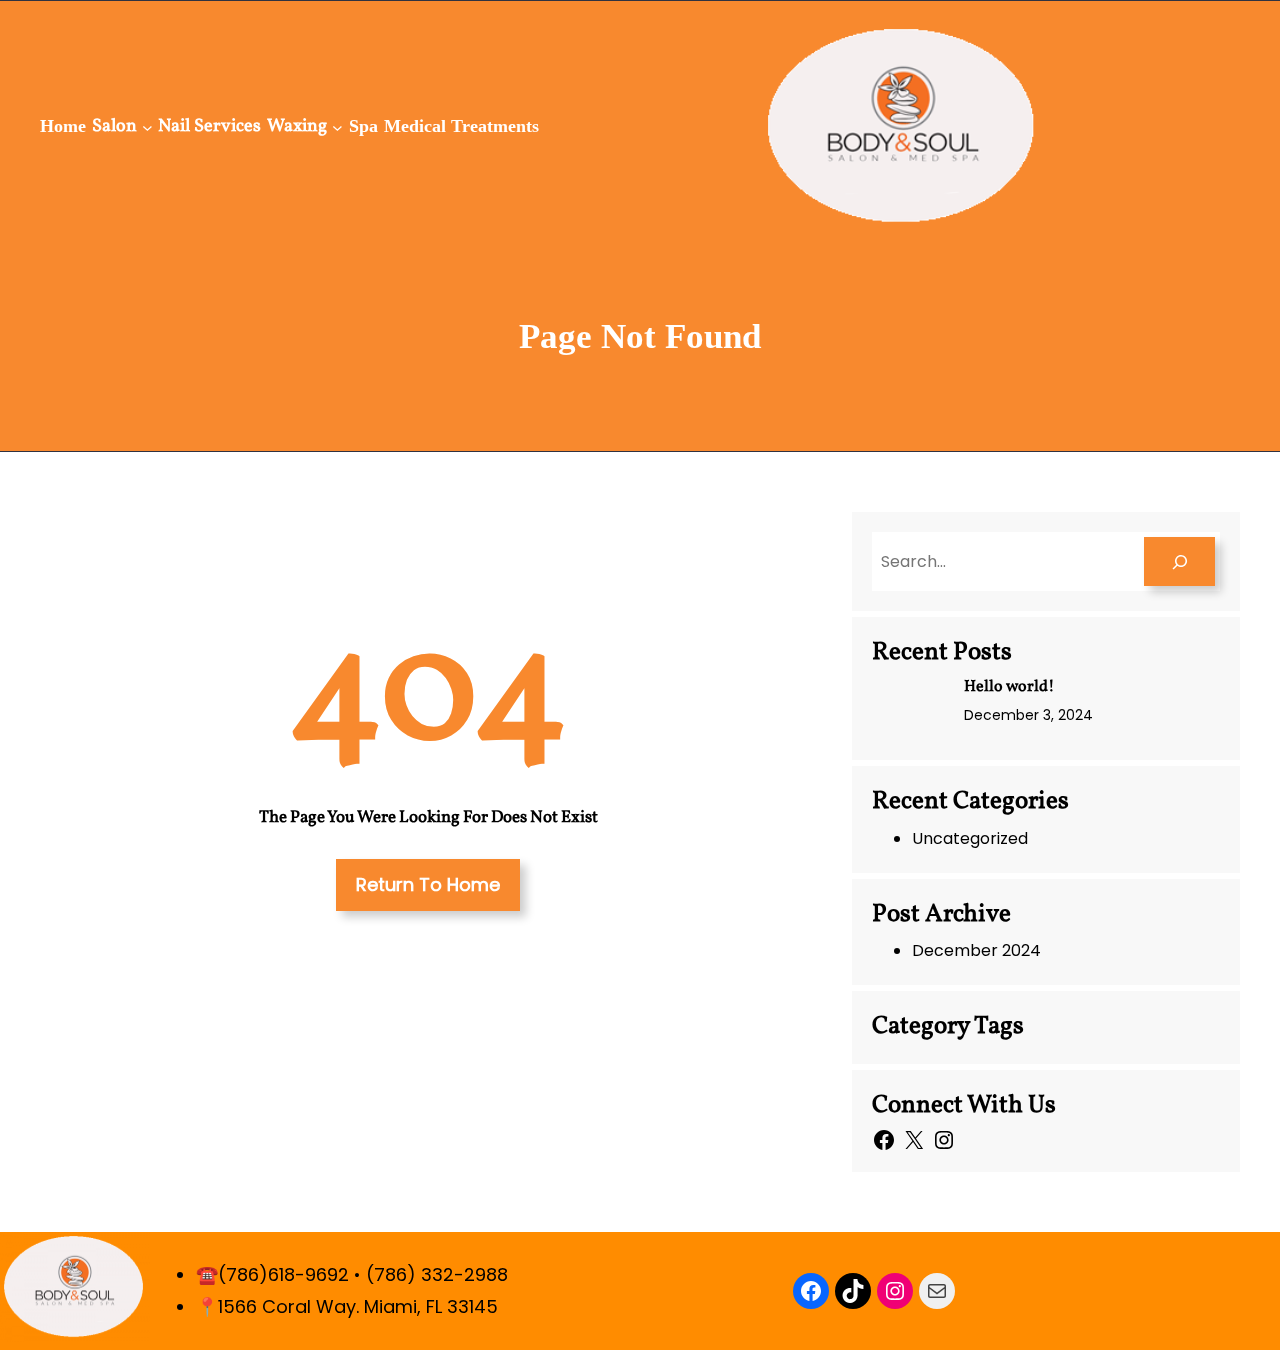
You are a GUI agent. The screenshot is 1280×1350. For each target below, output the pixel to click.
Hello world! (1009, 687)
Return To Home (428, 884)
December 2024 (976, 950)
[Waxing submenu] (337, 126)
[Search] (1179, 561)
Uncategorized (970, 838)
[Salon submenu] (147, 126)
